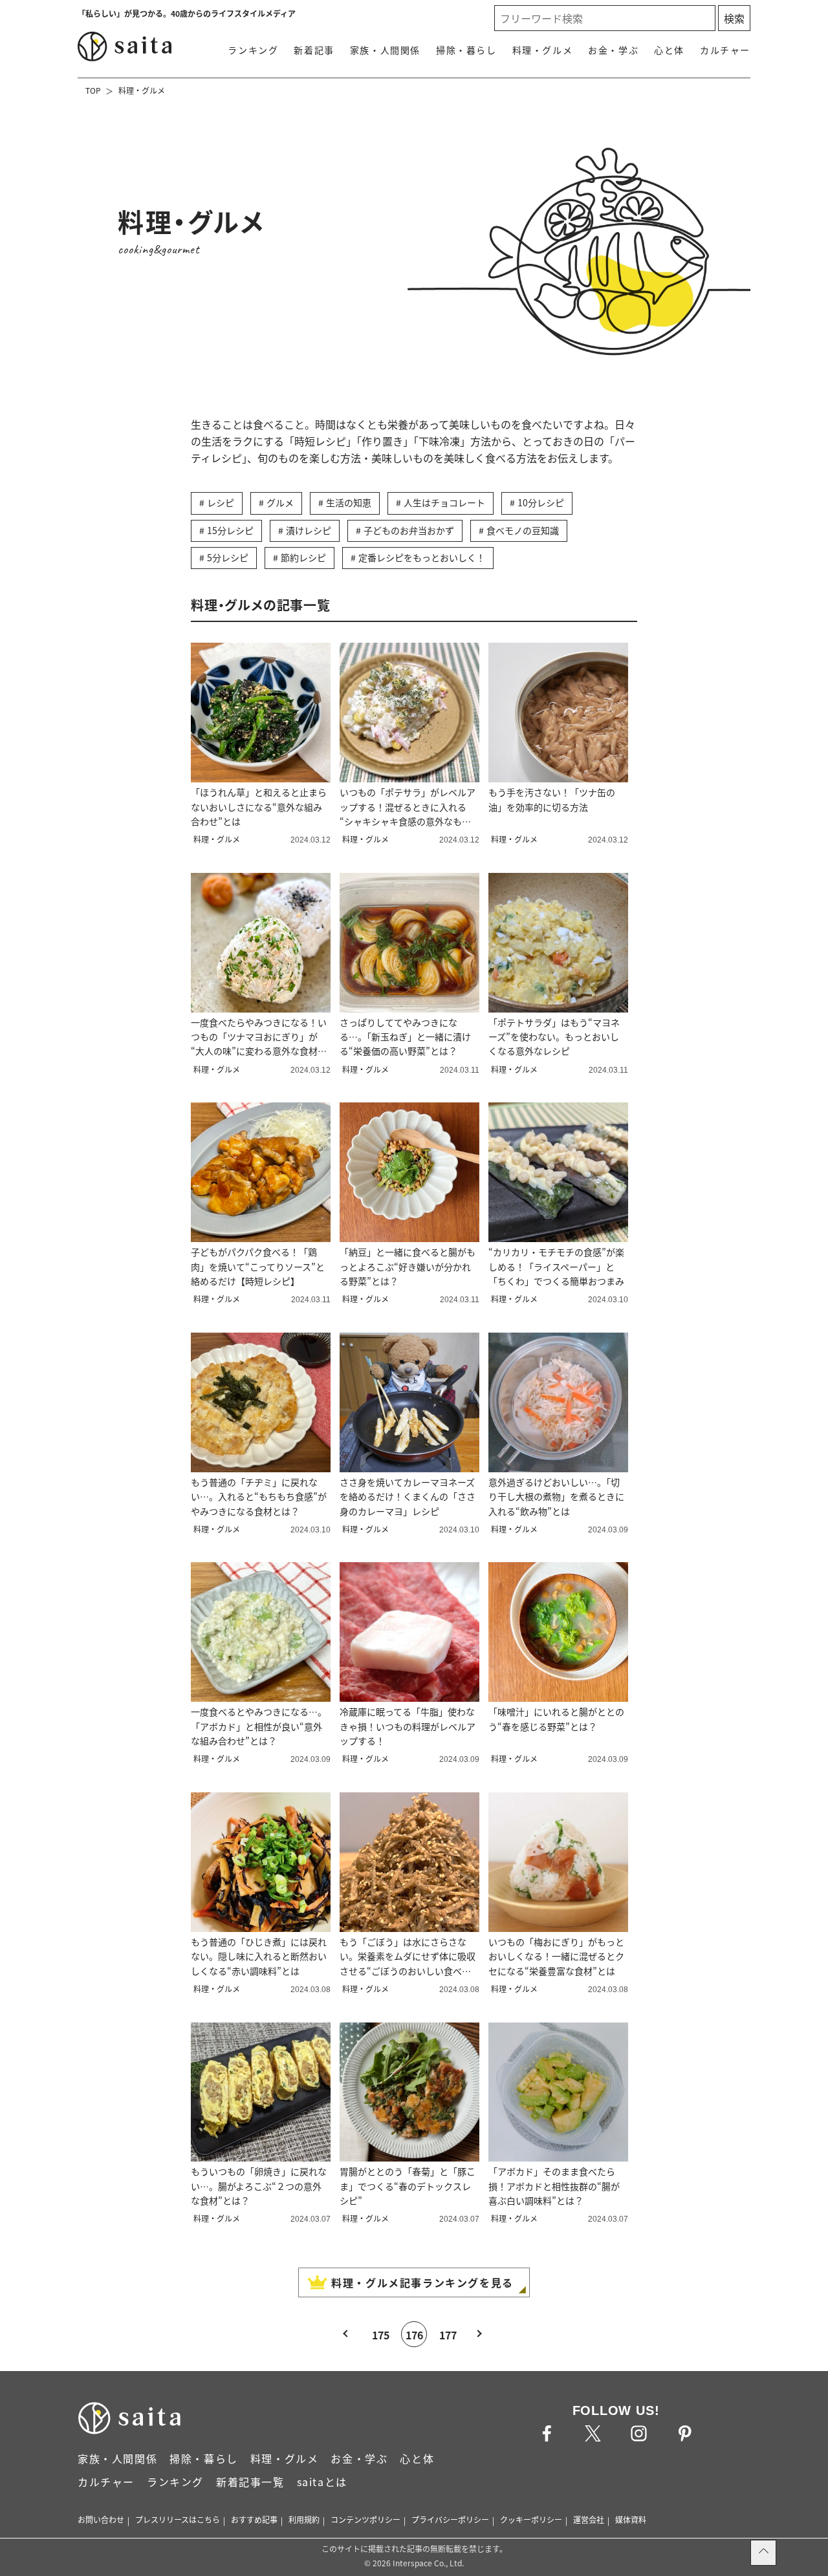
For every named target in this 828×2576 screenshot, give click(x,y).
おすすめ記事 (254, 2519)
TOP (93, 90)
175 (381, 2335)
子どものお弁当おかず (409, 530)
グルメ (280, 502)
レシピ (221, 502)
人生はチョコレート (444, 502)
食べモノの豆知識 (523, 530)
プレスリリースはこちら (178, 2519)
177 (448, 2335)
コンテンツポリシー (365, 2519)
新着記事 (314, 50)
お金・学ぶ (613, 50)
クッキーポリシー (531, 2519)
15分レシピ (230, 530)
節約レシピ (303, 557)
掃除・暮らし (466, 50)
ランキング (253, 50)
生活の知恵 (349, 502)
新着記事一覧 (250, 2482)
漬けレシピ (309, 530)
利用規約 (304, 2519)
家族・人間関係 (385, 50)
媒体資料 (631, 2519)
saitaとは (322, 2482)
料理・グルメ (543, 50)
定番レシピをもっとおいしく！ (422, 557)
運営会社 (589, 2519)
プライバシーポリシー (450, 2519)
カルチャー (725, 50)
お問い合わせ (101, 2519)
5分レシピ (228, 557)
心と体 (669, 50)
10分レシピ (541, 502)
